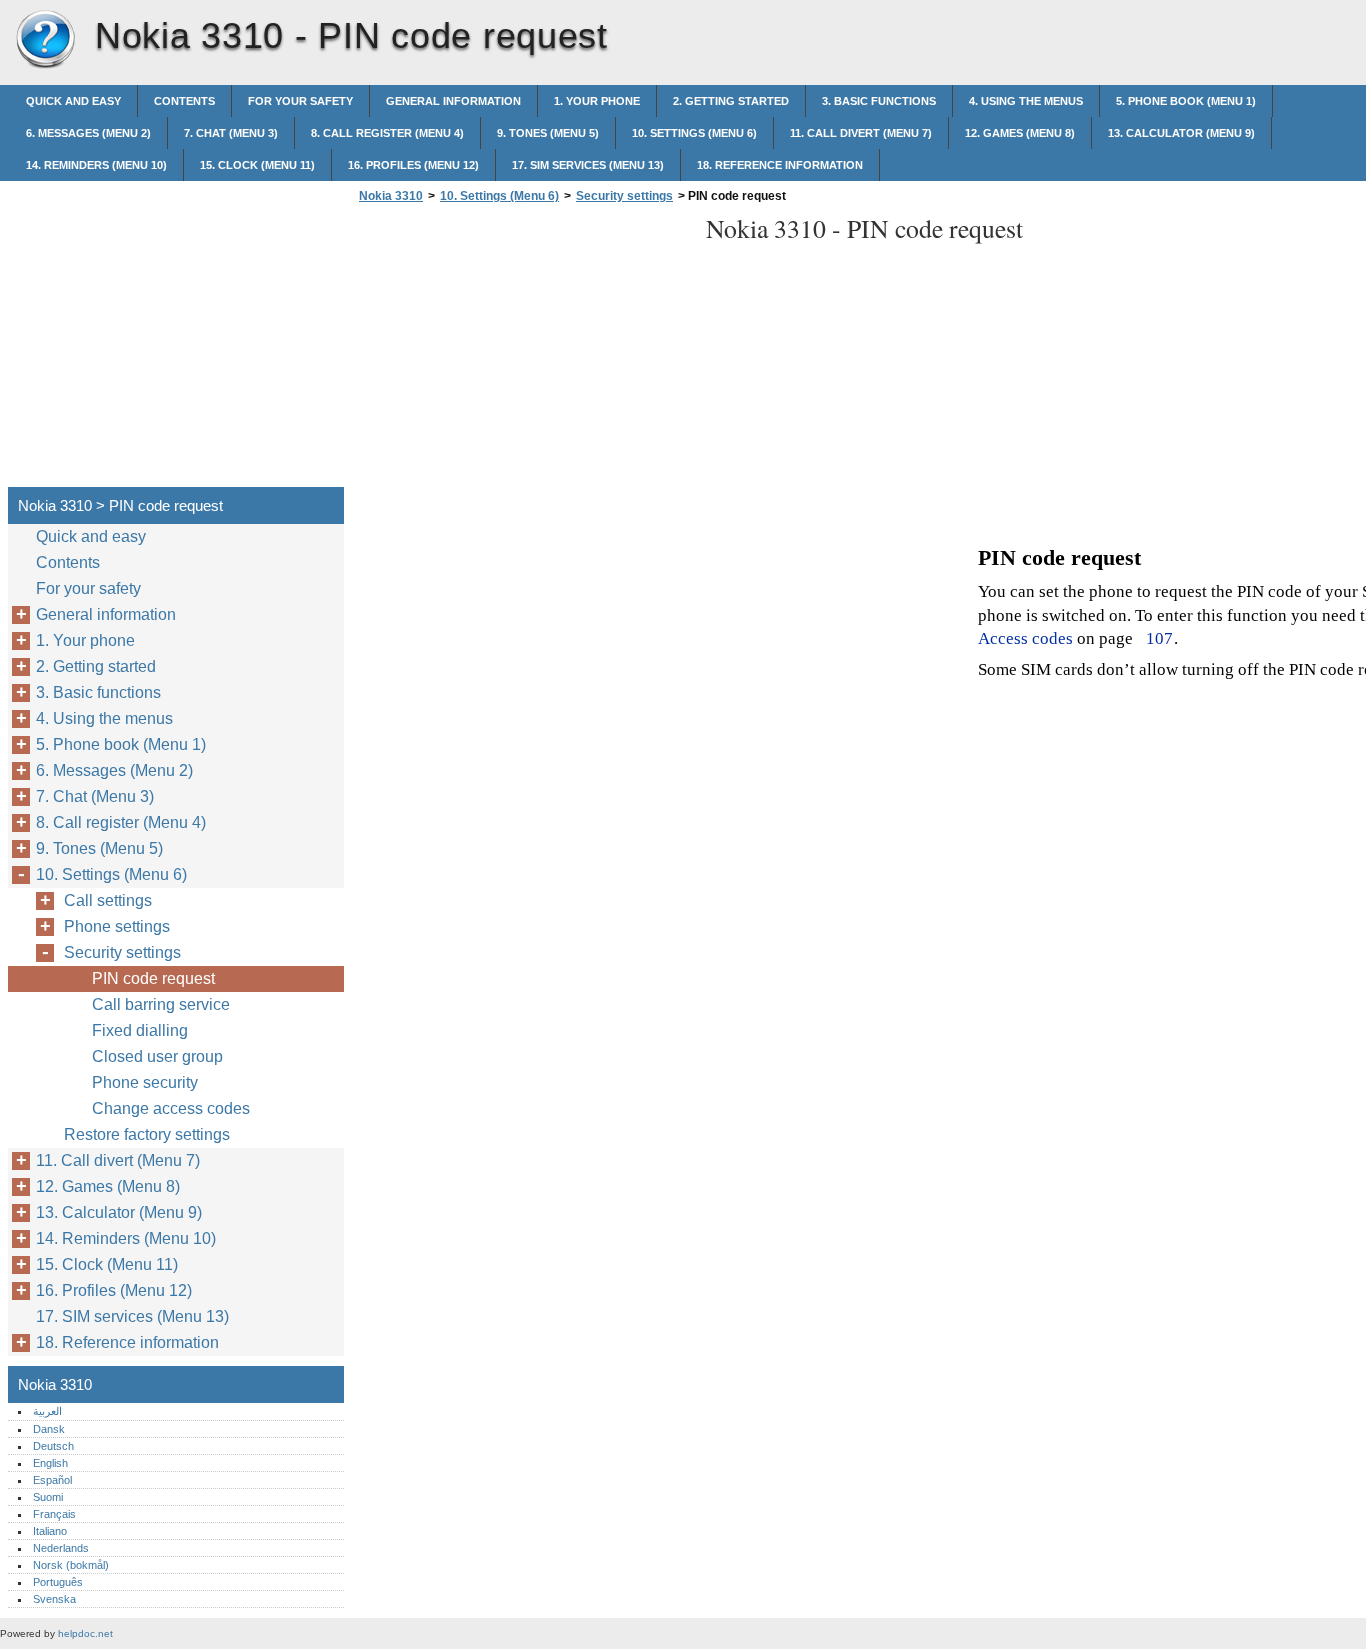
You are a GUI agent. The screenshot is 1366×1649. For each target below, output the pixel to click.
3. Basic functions (879, 101)
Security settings (624, 196)
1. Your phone (597, 101)
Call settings (108, 900)
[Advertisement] (522, 351)
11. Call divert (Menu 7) (861, 133)
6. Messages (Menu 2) (88, 133)
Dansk (49, 1429)
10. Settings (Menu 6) (694, 133)
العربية (47, 1411)
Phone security (145, 1082)
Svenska (54, 1599)
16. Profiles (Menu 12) (413, 165)
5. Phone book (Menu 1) (1186, 101)
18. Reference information (780, 165)
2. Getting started (731, 101)
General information (453, 101)
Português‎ (58, 1582)
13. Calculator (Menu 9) (1181, 133)
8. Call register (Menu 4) (387, 133)
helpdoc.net (85, 1633)
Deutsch (53, 1446)
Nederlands (61, 1548)
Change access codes (171, 1108)
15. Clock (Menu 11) (257, 165)
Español (52, 1480)
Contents (184, 101)
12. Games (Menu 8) (1020, 133)
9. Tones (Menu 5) (548, 133)
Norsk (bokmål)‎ (71, 1565)
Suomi (48, 1497)
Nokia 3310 (45, 40)
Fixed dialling (140, 1030)
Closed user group (157, 1056)
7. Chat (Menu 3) (231, 133)
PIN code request (153, 978)
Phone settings (117, 926)
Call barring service (161, 1004)
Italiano (50, 1531)
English (50, 1463)
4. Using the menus (1026, 101)
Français (54, 1514)
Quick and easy (73, 101)
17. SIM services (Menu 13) (588, 165)
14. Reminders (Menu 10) (96, 165)
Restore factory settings (147, 1134)
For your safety (300, 101)
